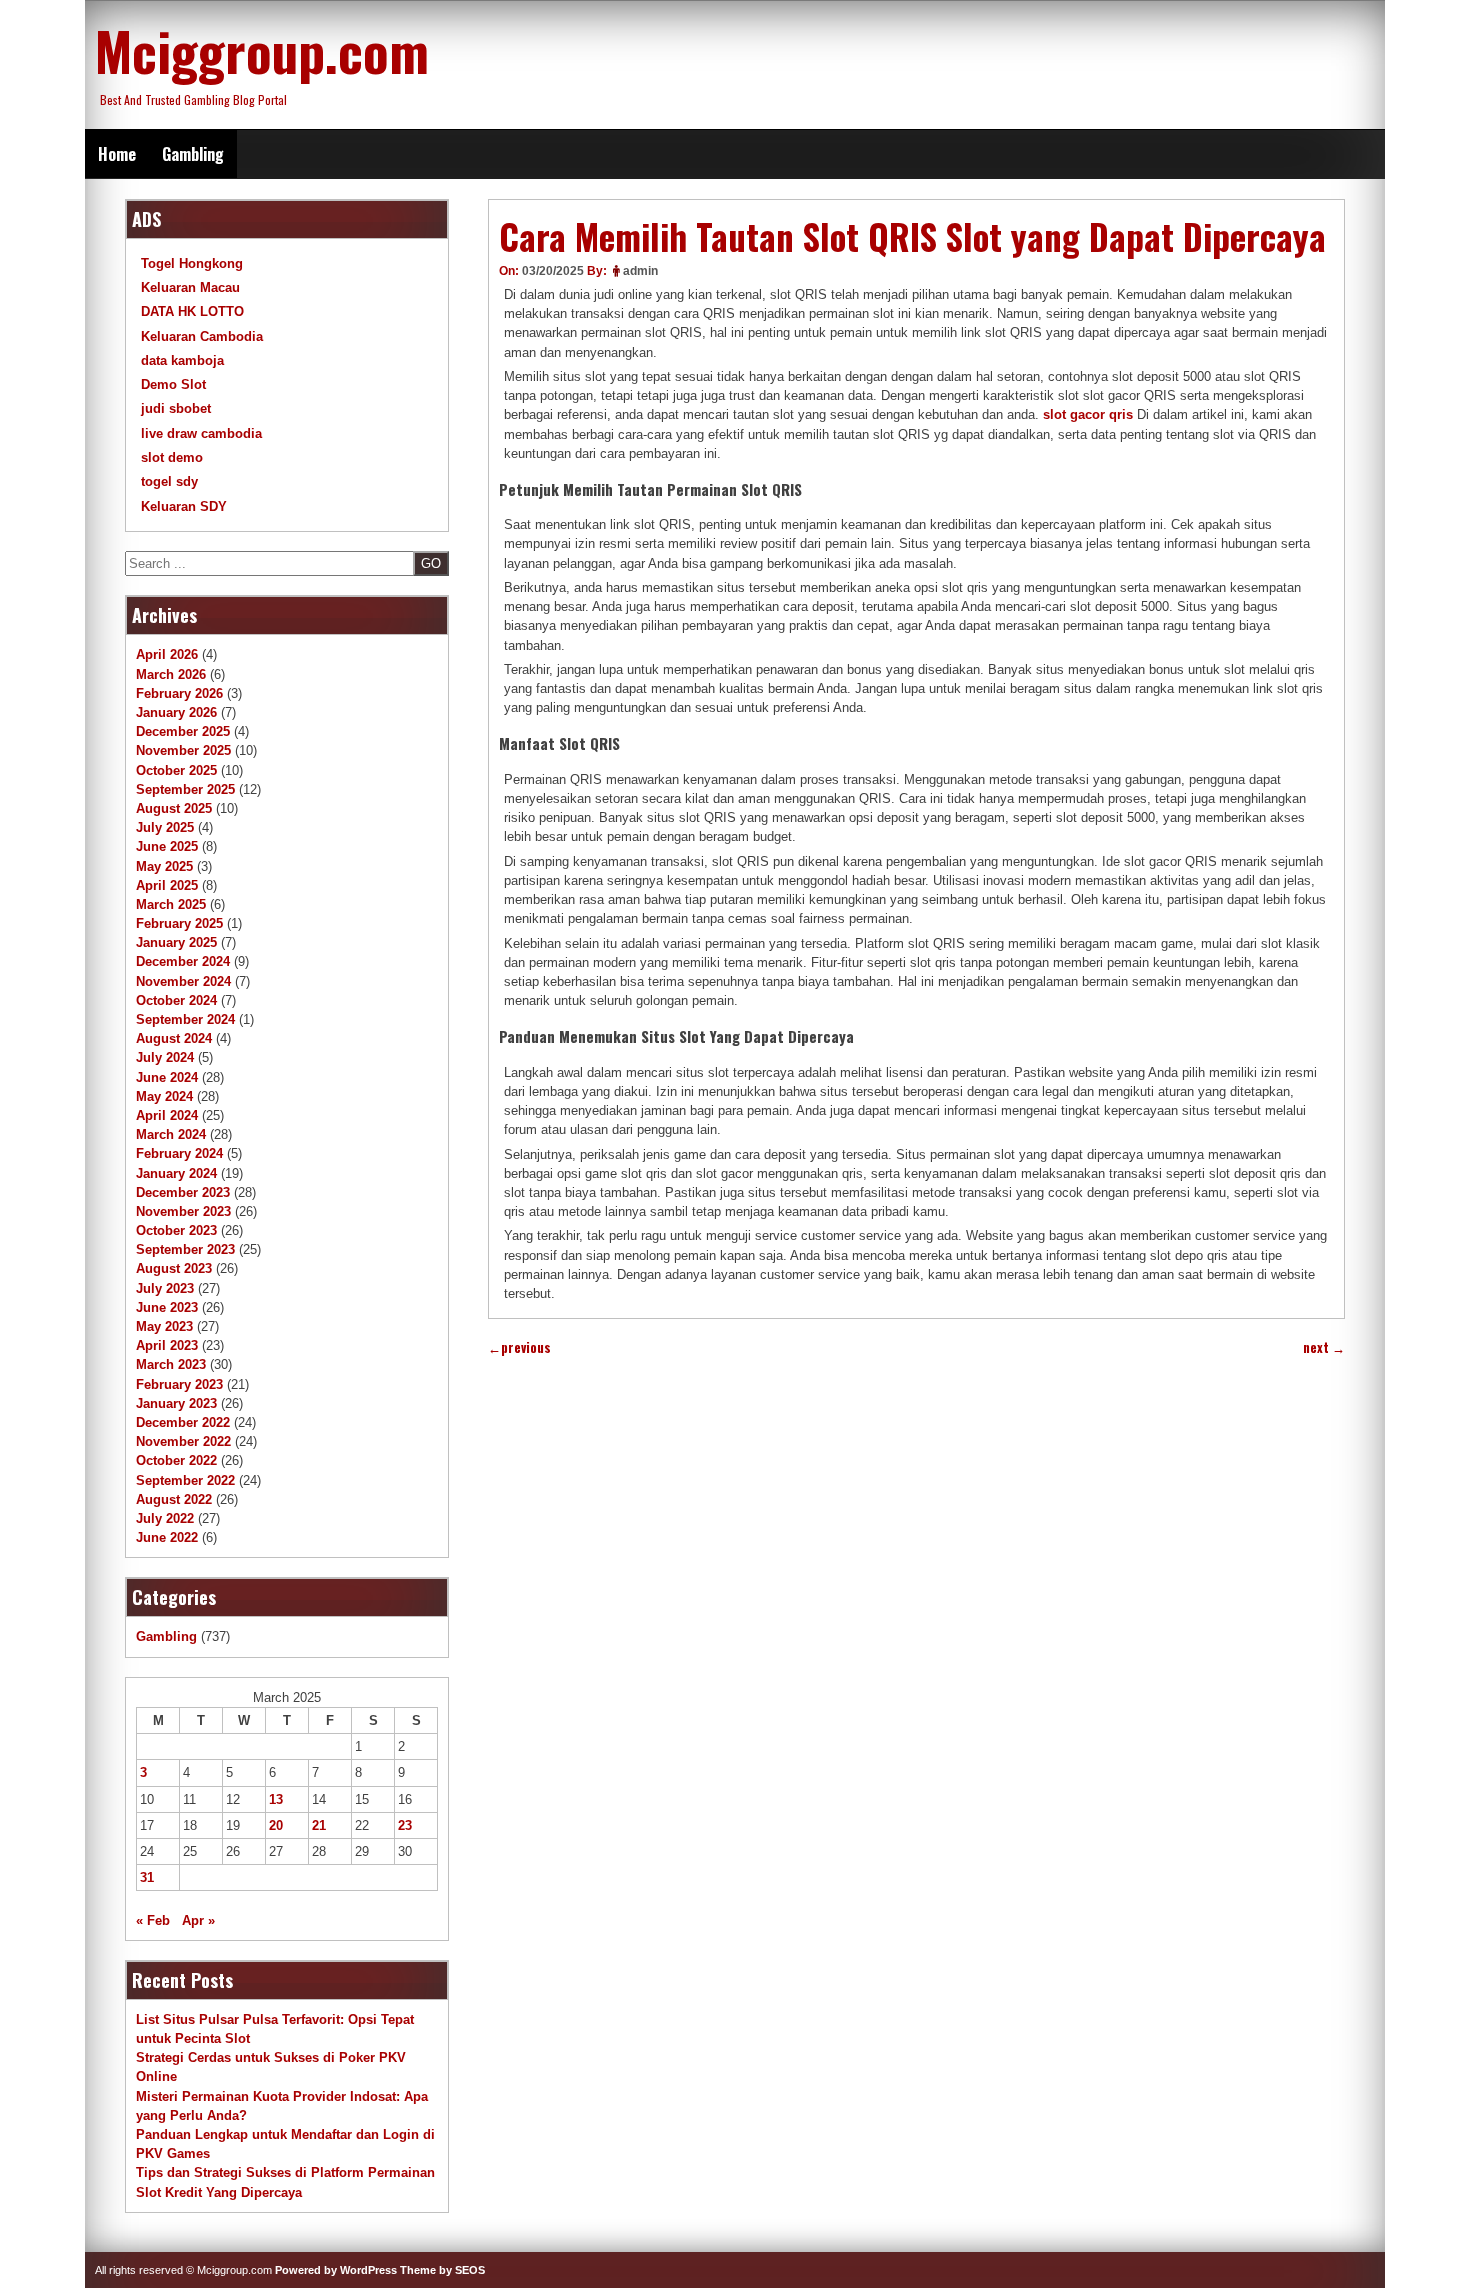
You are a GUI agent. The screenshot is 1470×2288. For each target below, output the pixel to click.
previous (519, 1347)
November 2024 (183, 981)
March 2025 (171, 904)
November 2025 (183, 750)
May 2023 (164, 1326)
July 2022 (165, 1518)
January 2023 (176, 1403)
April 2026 (167, 654)
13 (276, 1799)
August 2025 (174, 808)
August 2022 (174, 1499)
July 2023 (165, 1288)
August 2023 (174, 1268)
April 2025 (167, 885)
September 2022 (185, 1480)
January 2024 (176, 1173)
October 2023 (176, 1230)
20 (276, 1825)
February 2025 (179, 923)
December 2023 (183, 1192)
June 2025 (167, 846)
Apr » (198, 1920)
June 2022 (167, 1537)
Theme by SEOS (442, 2270)
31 (147, 1877)
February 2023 (179, 1384)
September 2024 (185, 1019)
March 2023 (171, 1364)
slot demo (172, 457)
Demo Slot (173, 384)
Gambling (193, 154)
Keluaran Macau (190, 287)
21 (319, 1825)
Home (117, 154)
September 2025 (185, 789)
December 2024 (183, 961)
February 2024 (179, 1153)
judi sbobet (176, 408)
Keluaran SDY (184, 506)
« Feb (153, 1920)
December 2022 (183, 1422)
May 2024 (164, 1096)
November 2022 (183, 1441)
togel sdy (169, 481)
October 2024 (176, 1000)
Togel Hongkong (192, 263)
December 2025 (183, 731)
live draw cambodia (201, 433)
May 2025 (164, 866)
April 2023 (167, 1345)
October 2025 (176, 770)
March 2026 (171, 674)
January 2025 (176, 942)
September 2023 (185, 1249)
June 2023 (167, 1307)
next (1324, 1347)
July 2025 (165, 827)
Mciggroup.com (262, 50)
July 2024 (165, 1057)
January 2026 (176, 712)
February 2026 (179, 693)
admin (640, 271)
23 (405, 1825)
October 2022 (176, 1460)
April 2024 (167, 1115)
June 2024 (167, 1077)
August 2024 (174, 1038)
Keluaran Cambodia (202, 336)
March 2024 (171, 1134)
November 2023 (183, 1211)
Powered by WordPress (336, 2270)
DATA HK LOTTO (192, 311)
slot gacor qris (1088, 414)
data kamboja (182, 360)
